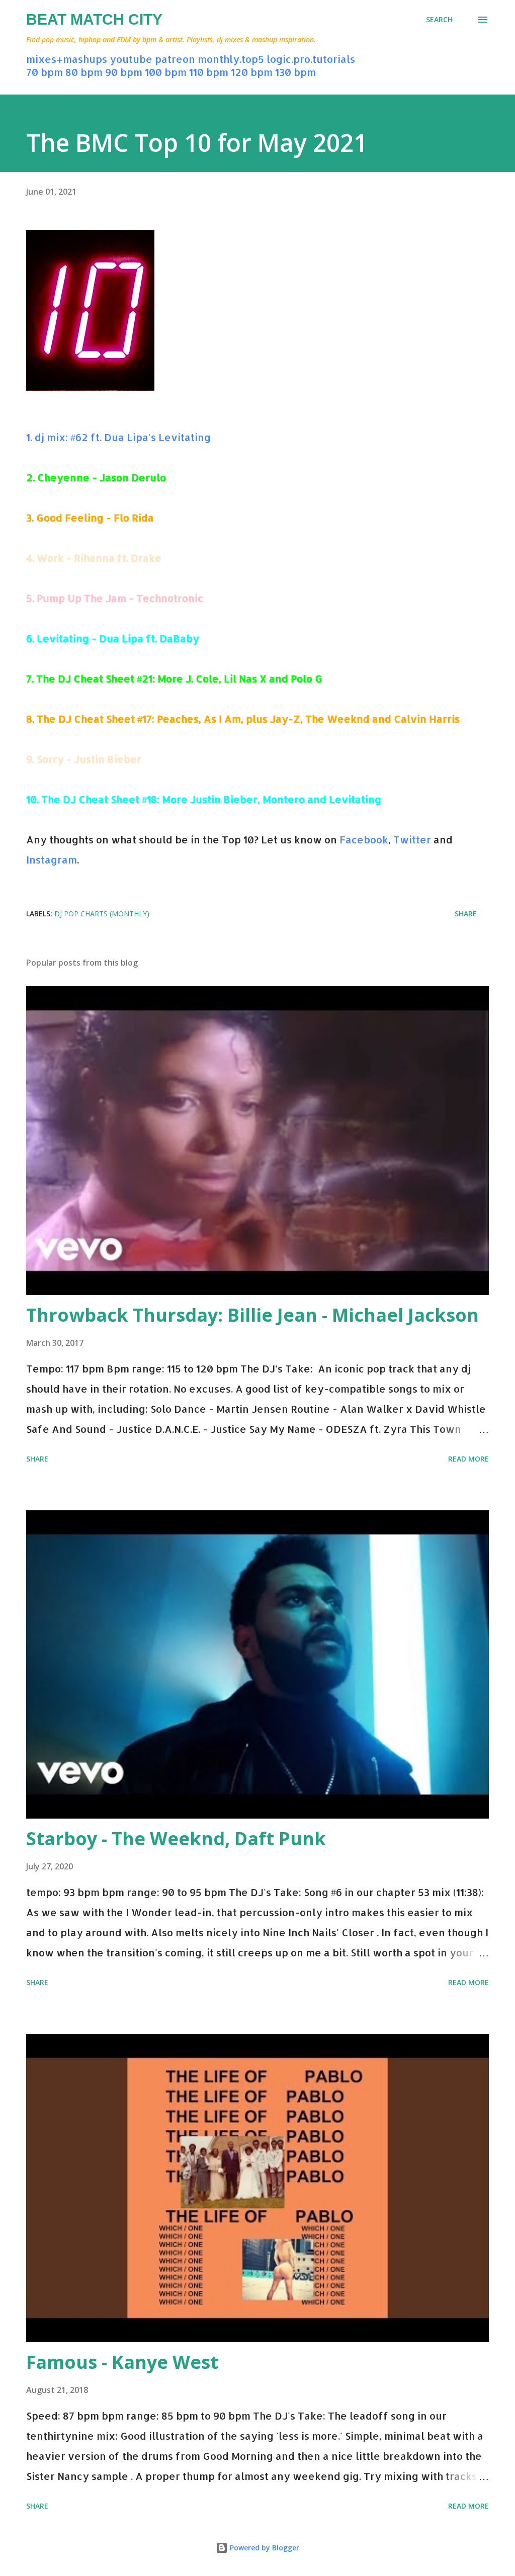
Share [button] (466, 914)
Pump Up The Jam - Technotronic (120, 598)
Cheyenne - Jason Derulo (102, 477)
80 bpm (84, 72)
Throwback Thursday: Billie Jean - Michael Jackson (252, 1315)
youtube (131, 59)
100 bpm (166, 72)
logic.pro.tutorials (311, 59)
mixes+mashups (67, 59)
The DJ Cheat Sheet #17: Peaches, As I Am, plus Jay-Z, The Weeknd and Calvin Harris (248, 719)
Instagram (52, 860)
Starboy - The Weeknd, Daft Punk (176, 1838)
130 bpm (295, 72)
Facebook (364, 839)
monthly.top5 (231, 59)
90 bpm (124, 72)
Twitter (412, 839)
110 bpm (209, 72)
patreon (175, 59)
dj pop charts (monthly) (102, 914)
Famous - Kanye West (122, 2362)
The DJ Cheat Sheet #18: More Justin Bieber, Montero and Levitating (211, 799)
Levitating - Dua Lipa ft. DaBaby (118, 638)
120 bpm (252, 72)
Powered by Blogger (264, 2548)
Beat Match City (94, 19)
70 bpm (45, 72)
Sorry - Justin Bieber (89, 759)
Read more (468, 1459)
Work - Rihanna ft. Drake (99, 558)
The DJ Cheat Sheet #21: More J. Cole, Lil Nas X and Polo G (179, 678)
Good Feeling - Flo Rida (95, 518)
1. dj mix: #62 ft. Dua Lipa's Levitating (118, 437)
